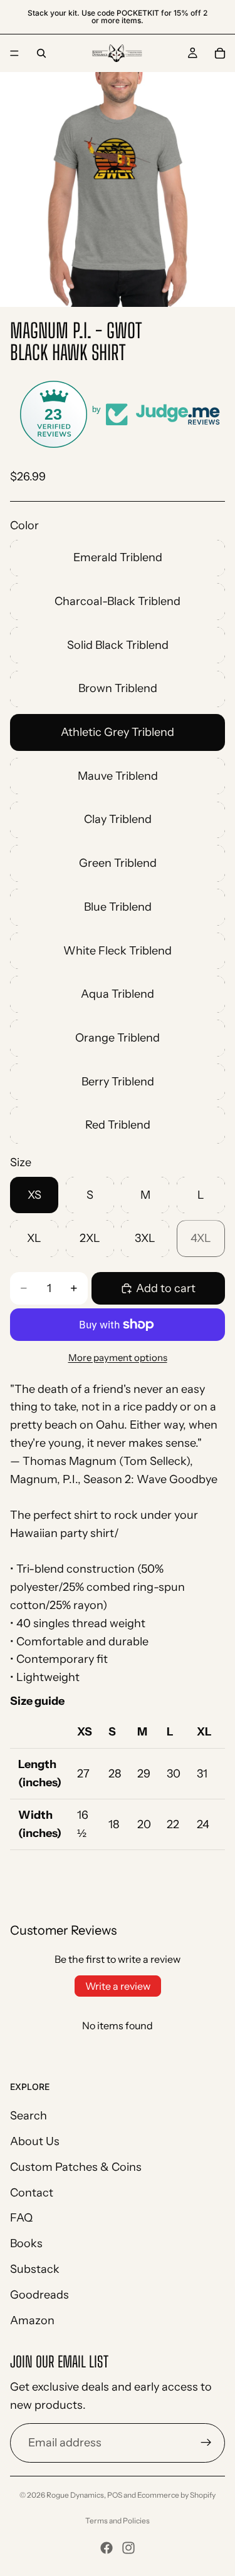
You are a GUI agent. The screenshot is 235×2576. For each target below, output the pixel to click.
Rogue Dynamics (75, 2495)
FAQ (21, 2218)
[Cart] (220, 53)
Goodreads (39, 2295)
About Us (35, 2141)
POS (115, 2495)
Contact (32, 2193)
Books (26, 2243)
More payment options (118, 1358)
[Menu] (14, 53)
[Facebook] (107, 2548)
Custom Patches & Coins (76, 2167)
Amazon (32, 2320)
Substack (35, 2269)
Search (29, 2116)
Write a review (118, 1986)
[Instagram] (128, 2548)
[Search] (41, 53)
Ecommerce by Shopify (176, 2495)
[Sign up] (206, 2443)
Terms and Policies (118, 2521)
